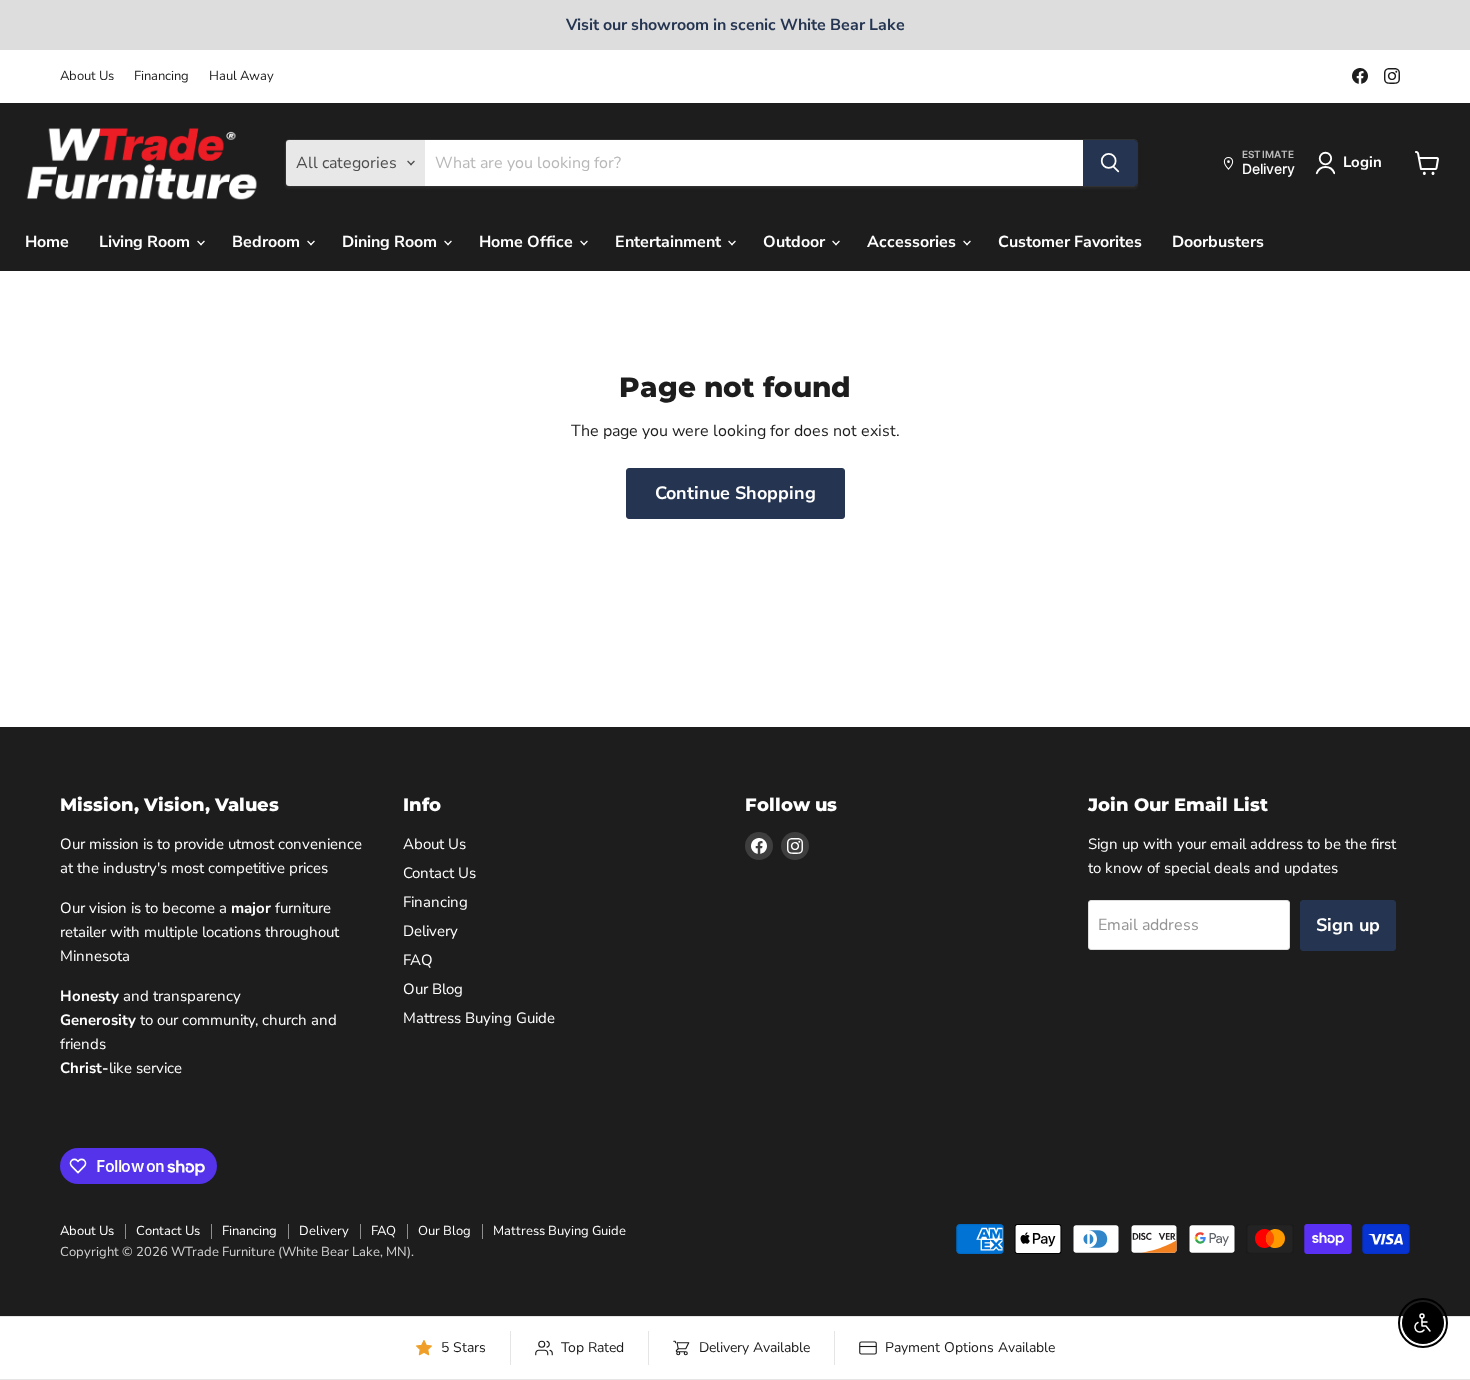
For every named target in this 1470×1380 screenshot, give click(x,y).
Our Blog (433, 989)
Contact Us (439, 873)
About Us (87, 76)
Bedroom (268, 242)
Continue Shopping (735, 493)
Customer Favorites (1070, 242)
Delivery (430, 931)
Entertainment (670, 242)
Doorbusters (1218, 242)
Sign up (1348, 925)
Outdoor (796, 242)
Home (47, 242)
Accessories (913, 242)
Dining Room (391, 242)
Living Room (146, 242)
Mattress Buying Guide (479, 1018)
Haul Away (241, 76)
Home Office (528, 242)
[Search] (1110, 163)
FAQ (418, 960)
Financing (161, 76)
